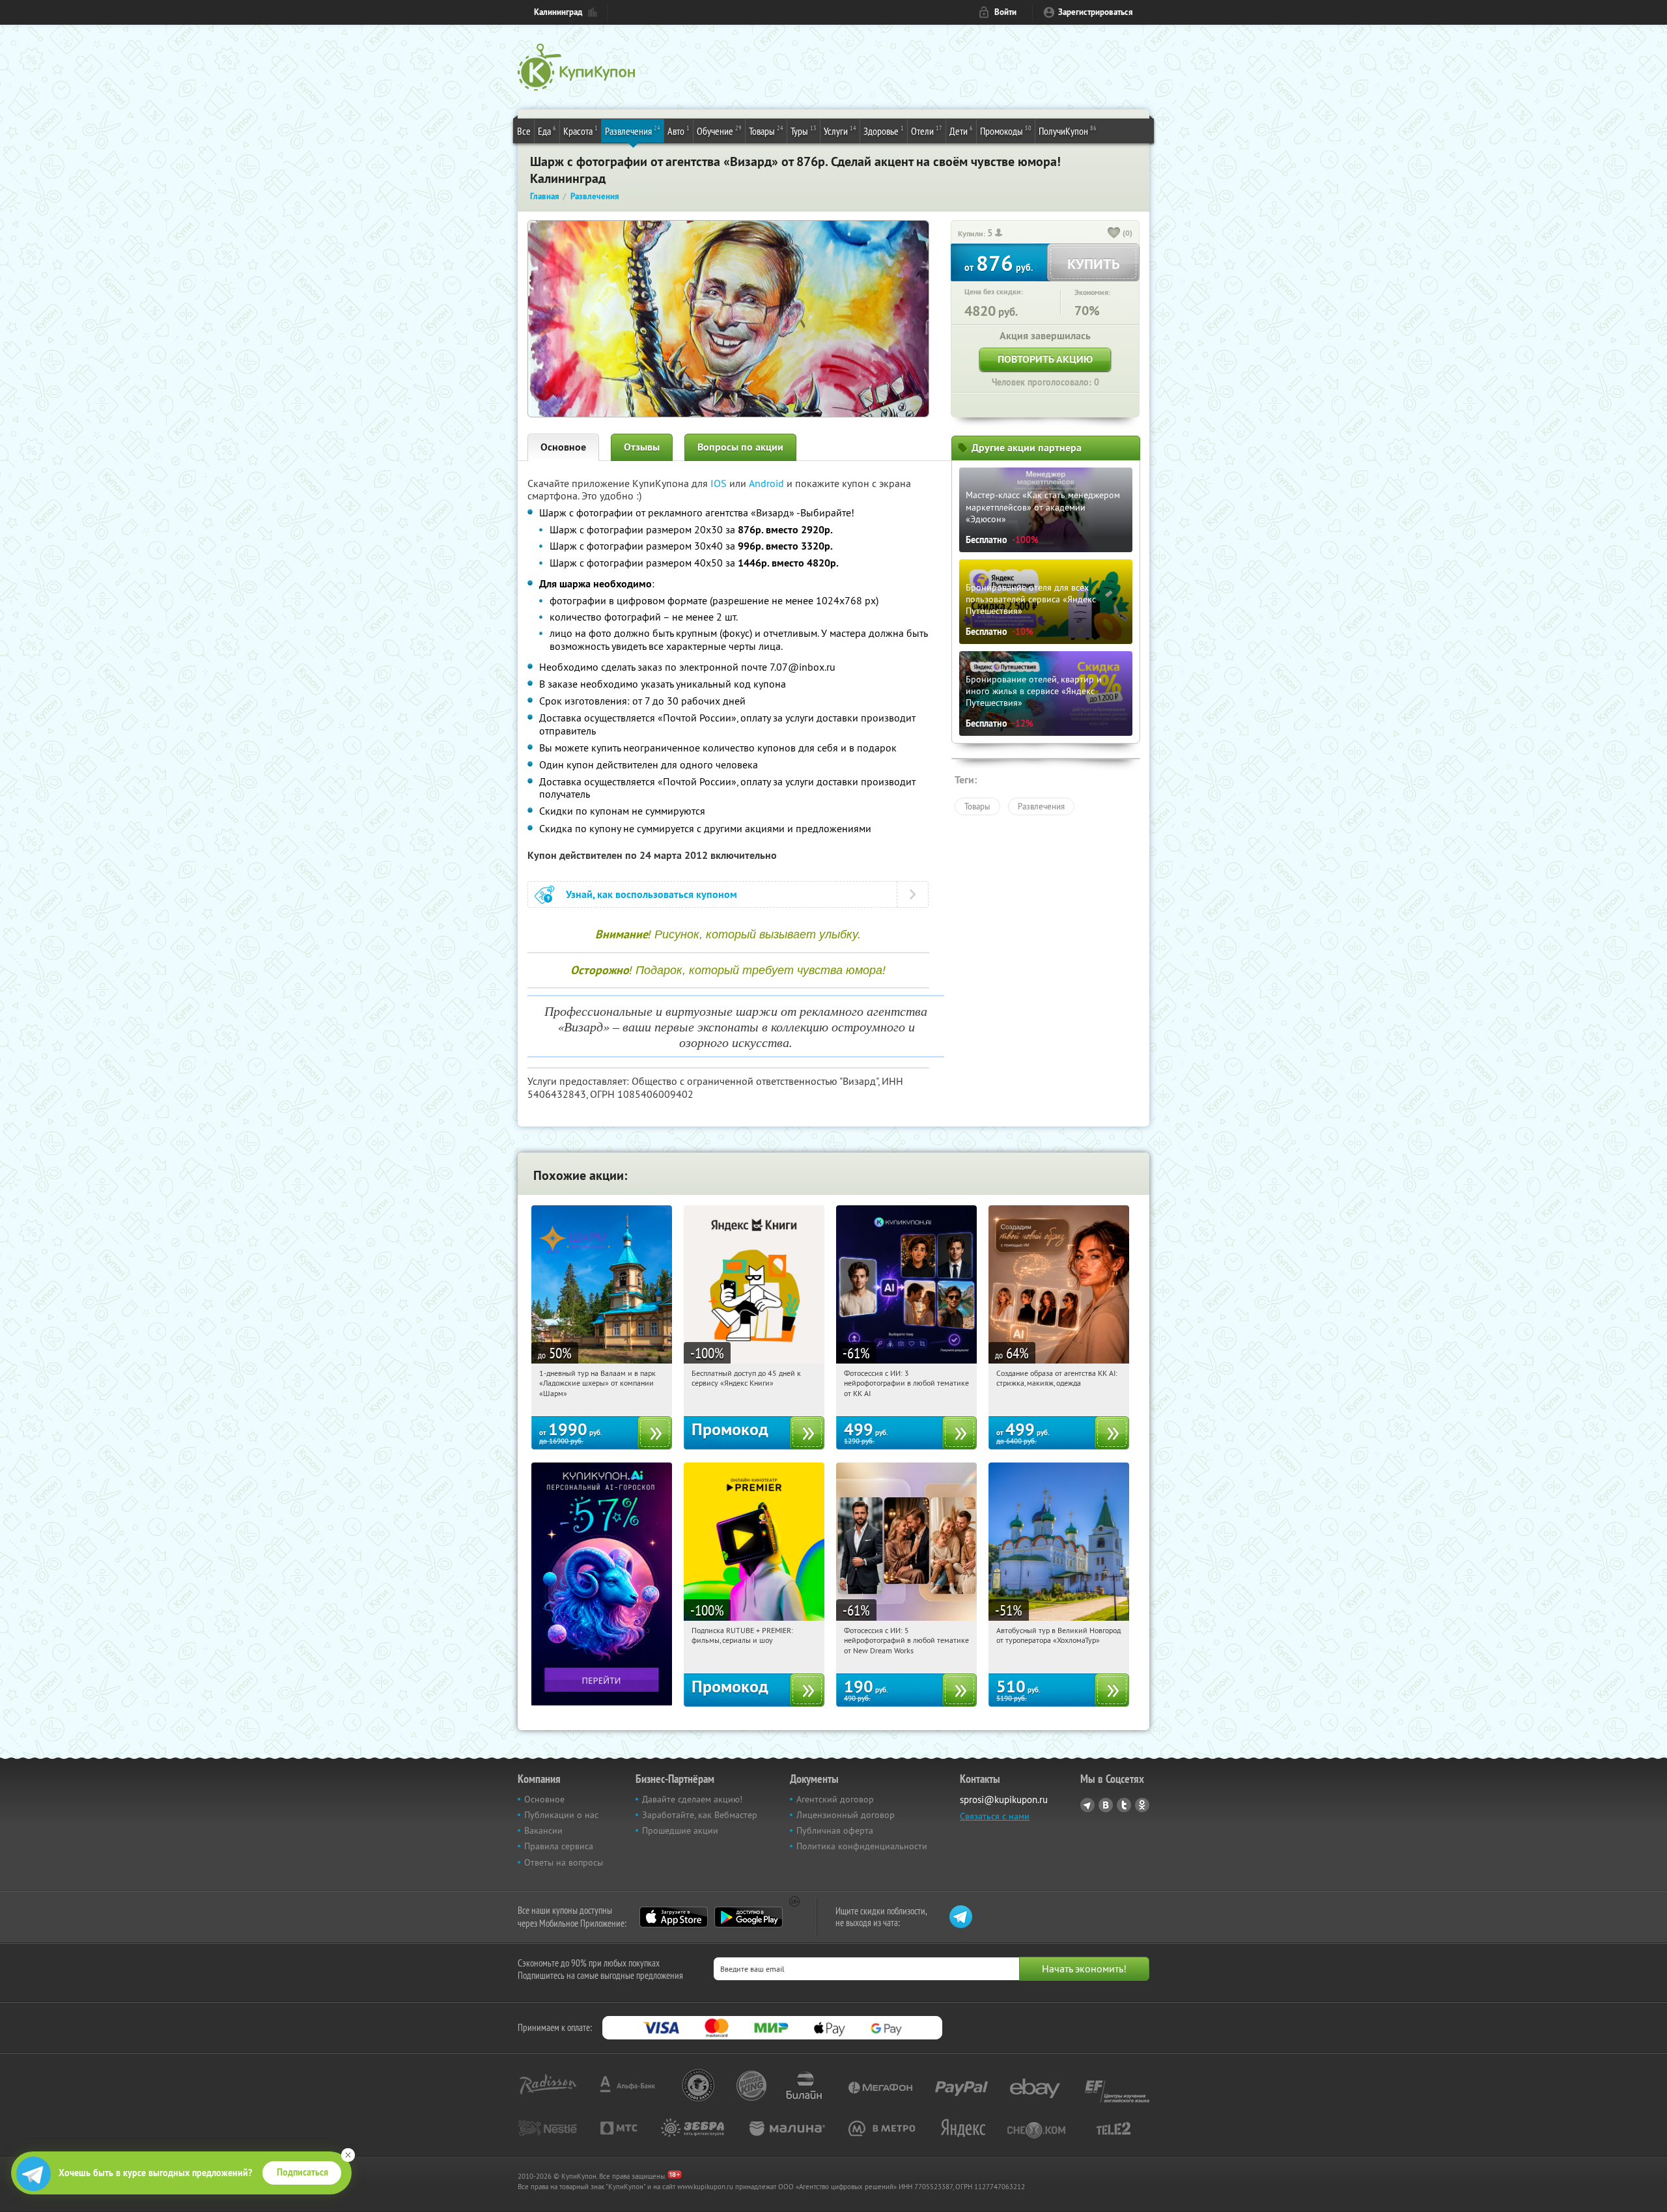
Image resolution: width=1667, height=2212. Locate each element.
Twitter (1124, 1805)
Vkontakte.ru (1106, 1805)
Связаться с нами (995, 1816)
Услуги (840, 131)
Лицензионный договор (846, 1815)
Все (524, 131)
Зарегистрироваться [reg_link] (1096, 12)
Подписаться (302, 2172)
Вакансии (543, 1830)
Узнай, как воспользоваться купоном (651, 894)
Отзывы (642, 447)
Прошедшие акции (680, 1830)
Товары (766, 131)
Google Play (749, 1917)
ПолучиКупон (1068, 131)
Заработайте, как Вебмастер (700, 1815)
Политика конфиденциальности (862, 1846)
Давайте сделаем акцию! (692, 1799)
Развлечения (633, 131)
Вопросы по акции (740, 447)
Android (768, 483)
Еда (547, 131)
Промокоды (1006, 131)
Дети (961, 131)
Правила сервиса (559, 1846)
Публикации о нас (561, 1815)
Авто (679, 131)
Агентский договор (835, 1799)
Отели (927, 131)
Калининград (558, 12)
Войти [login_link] (1005, 12)
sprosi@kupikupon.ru (1004, 1799)
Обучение (719, 131)
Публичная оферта (835, 1830)
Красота (581, 131)
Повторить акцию (1045, 359)
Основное (563, 447)
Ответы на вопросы (564, 1862)
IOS (720, 483)
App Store (674, 1917)
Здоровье (884, 131)
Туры (804, 131)
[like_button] (1114, 234)
